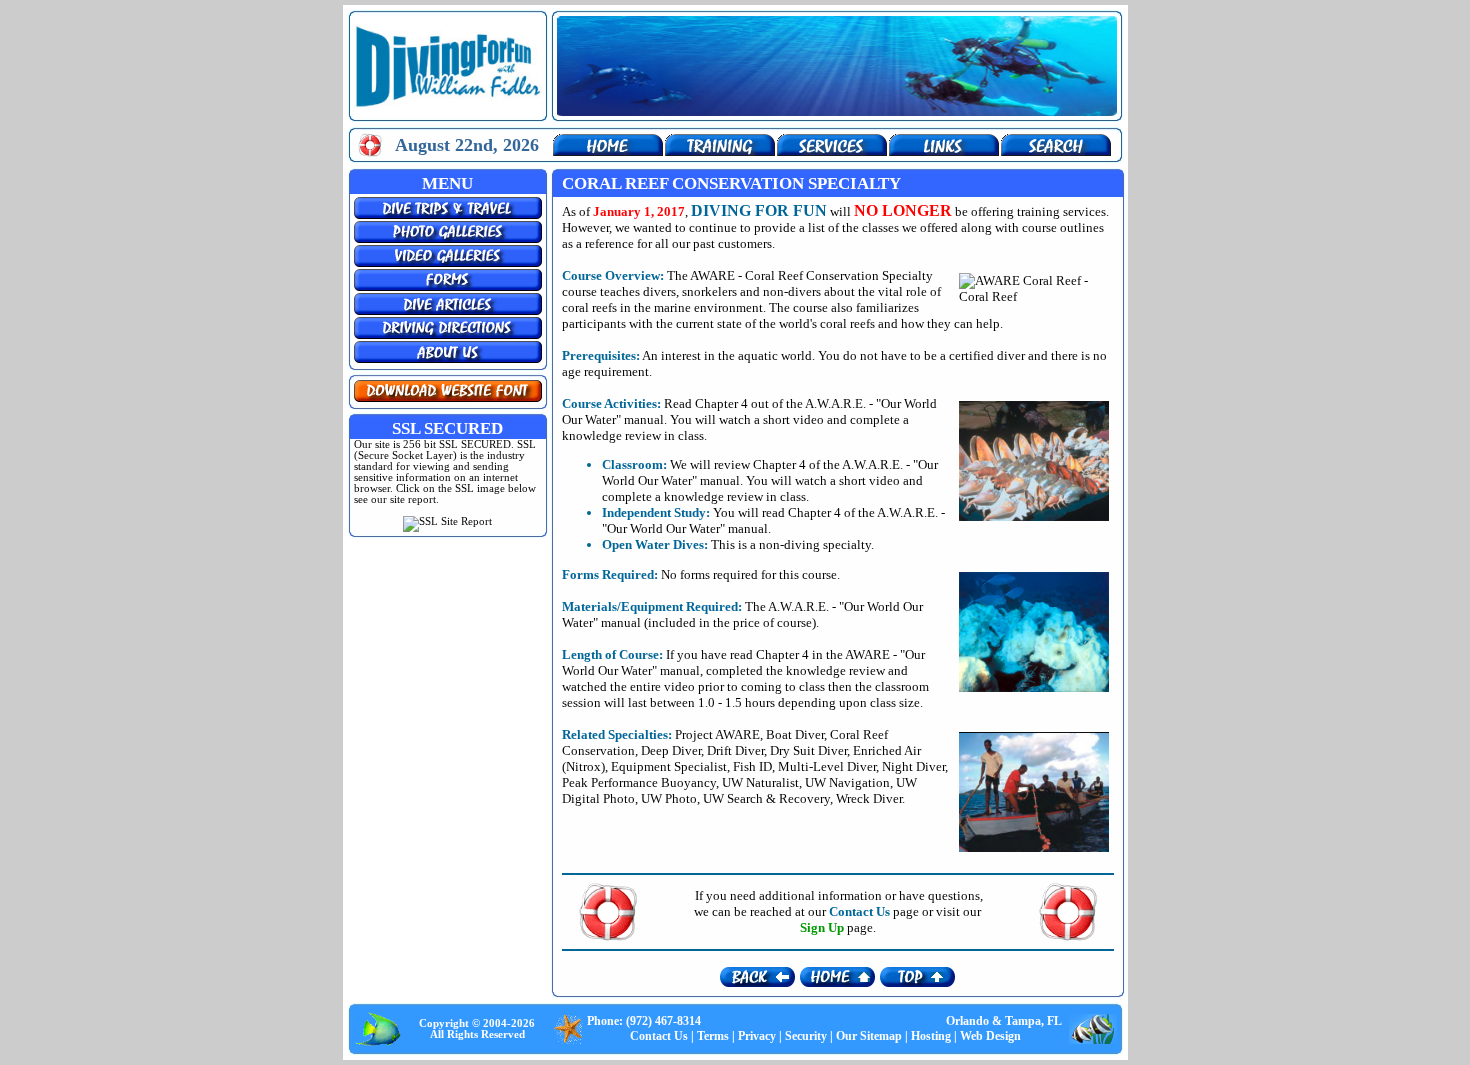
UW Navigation (847, 782)
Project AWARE (717, 734)
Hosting (931, 1036)
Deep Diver (671, 750)
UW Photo (669, 798)
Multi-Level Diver (827, 766)
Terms (713, 1036)
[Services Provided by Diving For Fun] (832, 151)
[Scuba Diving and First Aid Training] (720, 151)
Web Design (990, 1036)
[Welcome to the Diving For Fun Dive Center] (608, 151)
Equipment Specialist (669, 766)
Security (806, 1036)
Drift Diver (735, 750)
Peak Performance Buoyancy (639, 782)
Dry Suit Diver (808, 750)
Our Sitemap (869, 1036)
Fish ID (752, 766)
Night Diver (913, 766)
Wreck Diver (869, 798)
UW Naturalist (760, 782)
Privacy (757, 1036)
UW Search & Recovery (766, 798)
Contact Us (659, 1036)
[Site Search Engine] (1056, 151)
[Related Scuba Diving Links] (944, 151)
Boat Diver (795, 734)
